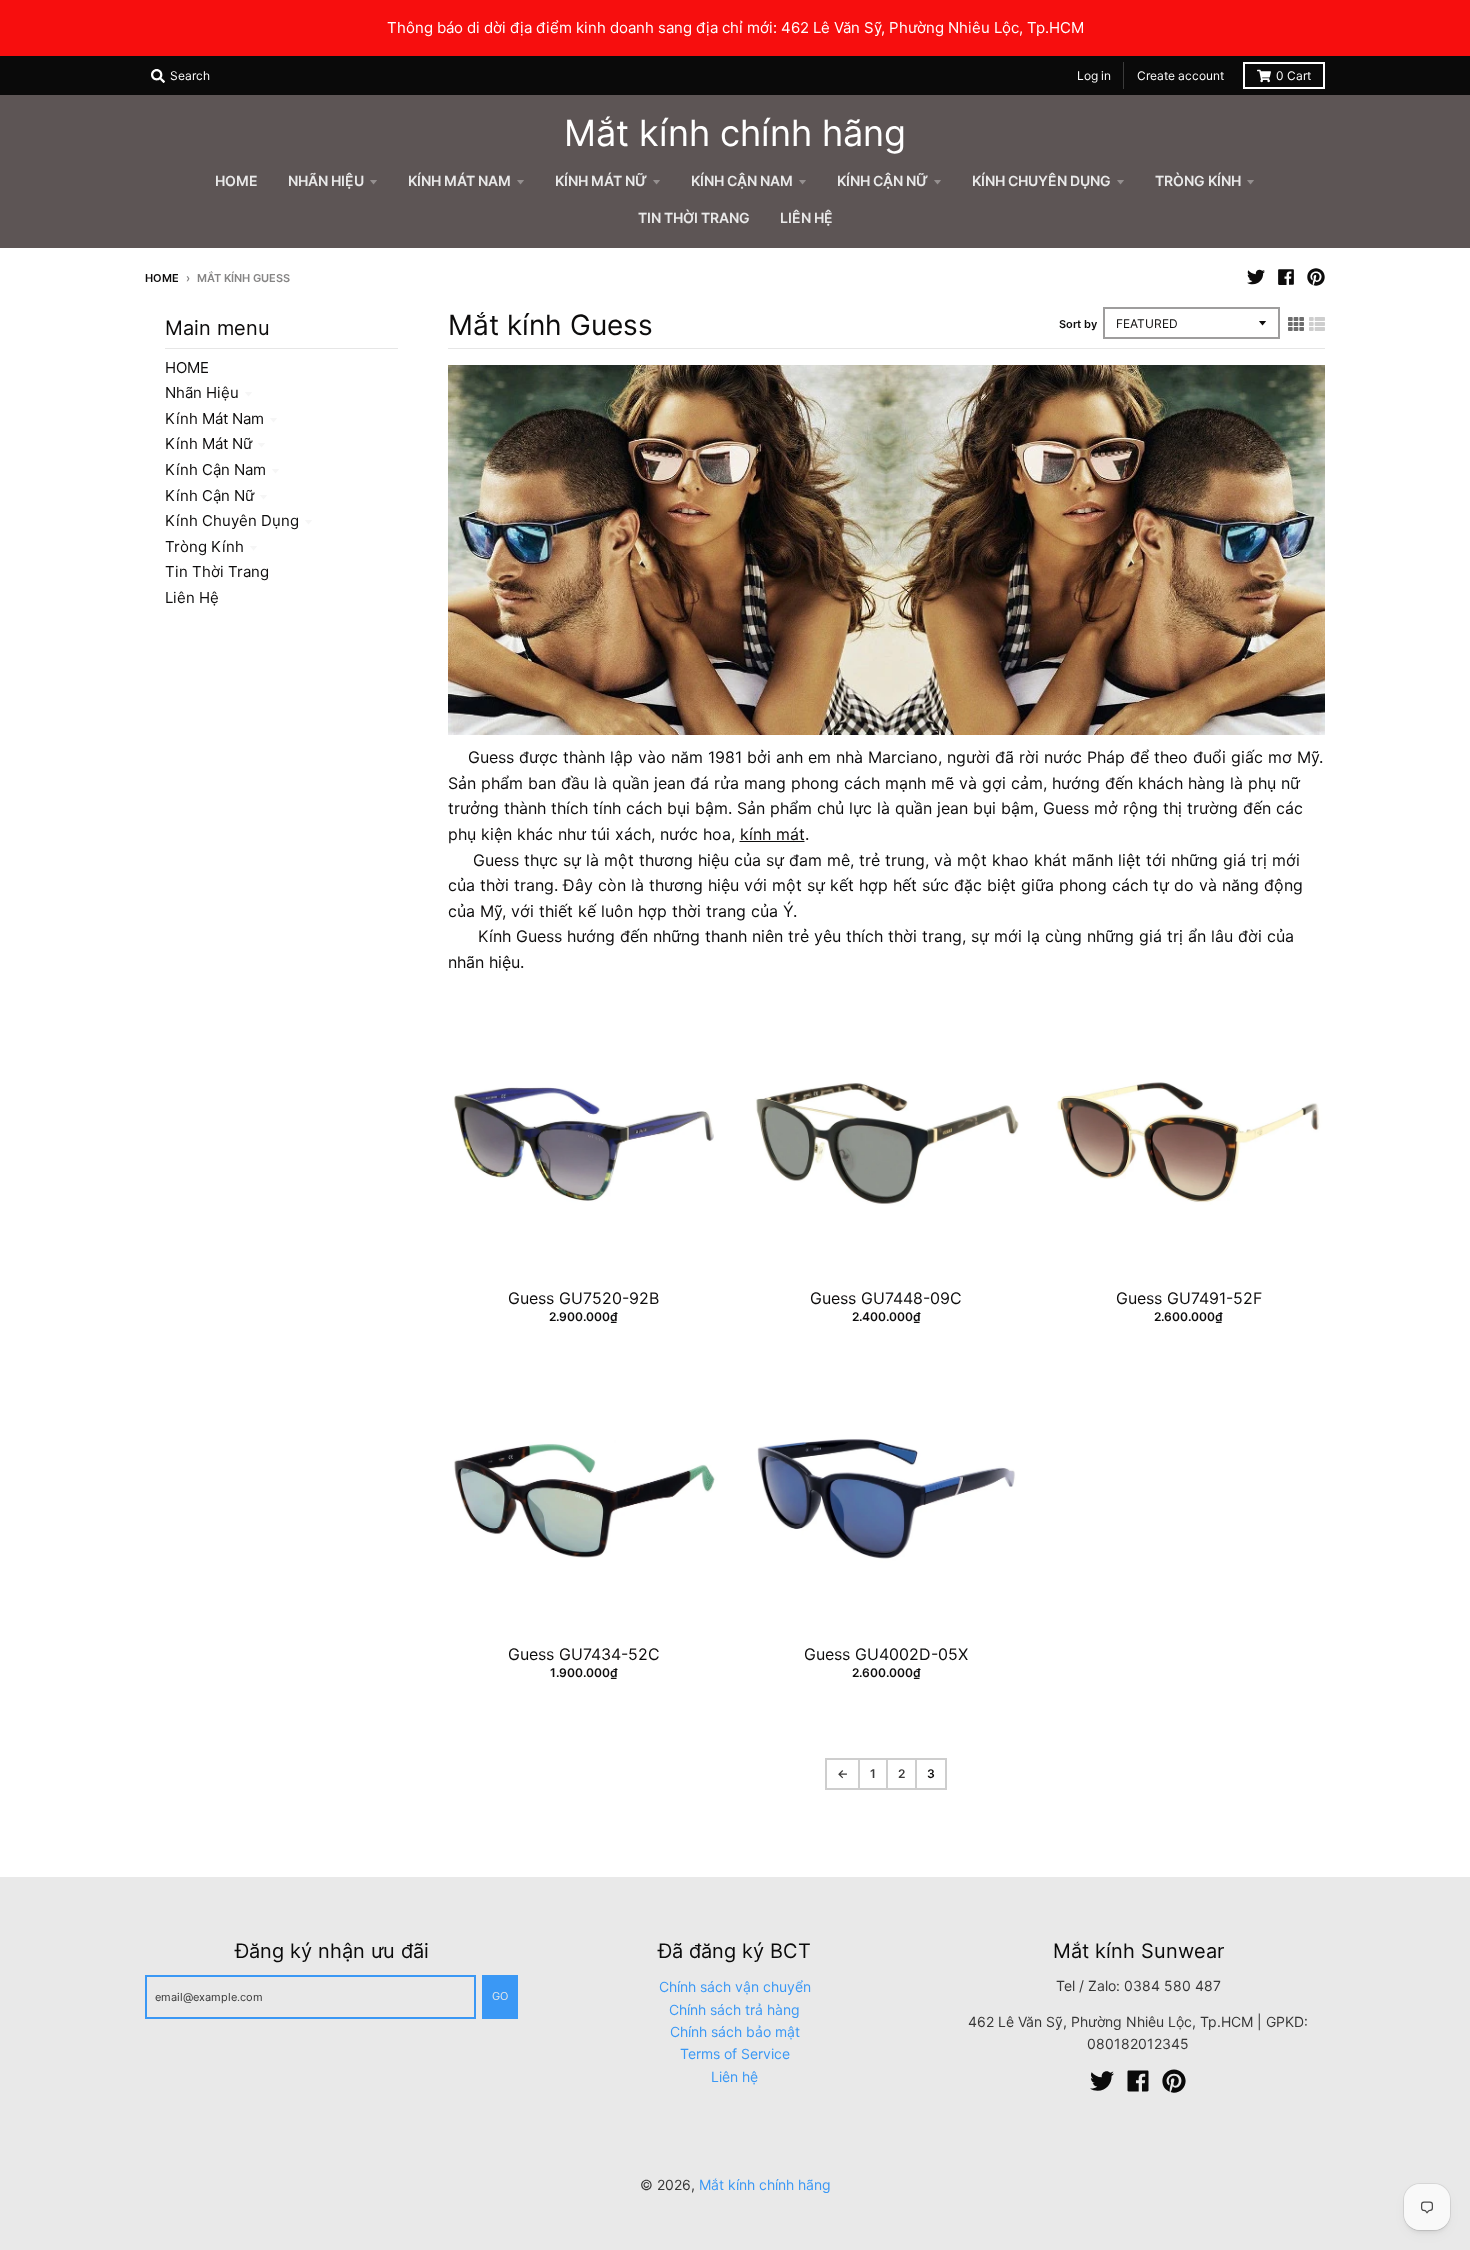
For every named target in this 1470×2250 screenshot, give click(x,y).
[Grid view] (1296, 324)
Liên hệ (192, 597)
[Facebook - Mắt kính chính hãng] (1286, 277)
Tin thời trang (217, 571)
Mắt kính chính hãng (735, 133)
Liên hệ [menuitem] (806, 217)
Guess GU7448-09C (886, 1298)
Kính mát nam (214, 418)
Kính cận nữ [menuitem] (882, 180)
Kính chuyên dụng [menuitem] (1041, 180)
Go (500, 1996)
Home (162, 278)
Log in (1094, 75)
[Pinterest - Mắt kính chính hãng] (1316, 277)
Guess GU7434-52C (584, 1654)
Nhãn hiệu (202, 392)
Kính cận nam (215, 469)
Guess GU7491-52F (1189, 1298)
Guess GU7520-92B (583, 1298)
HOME (187, 367)
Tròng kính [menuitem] (1198, 180)
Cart (1293, 75)
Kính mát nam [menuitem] (459, 180)
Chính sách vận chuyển (735, 1986)
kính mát (772, 834)
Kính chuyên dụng (232, 520)
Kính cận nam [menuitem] (742, 180)
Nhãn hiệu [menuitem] (326, 180)
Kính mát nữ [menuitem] (601, 180)
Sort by (1078, 324)
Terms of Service (735, 2053)
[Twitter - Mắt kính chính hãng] (1256, 277)
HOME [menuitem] (236, 180)
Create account (1180, 75)
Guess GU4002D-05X (886, 1654)
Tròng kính (204, 546)
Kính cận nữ (209, 495)
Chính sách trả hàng (734, 2009)
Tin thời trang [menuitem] (694, 217)
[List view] (1317, 324)
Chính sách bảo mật (735, 2031)
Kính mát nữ (208, 443)
